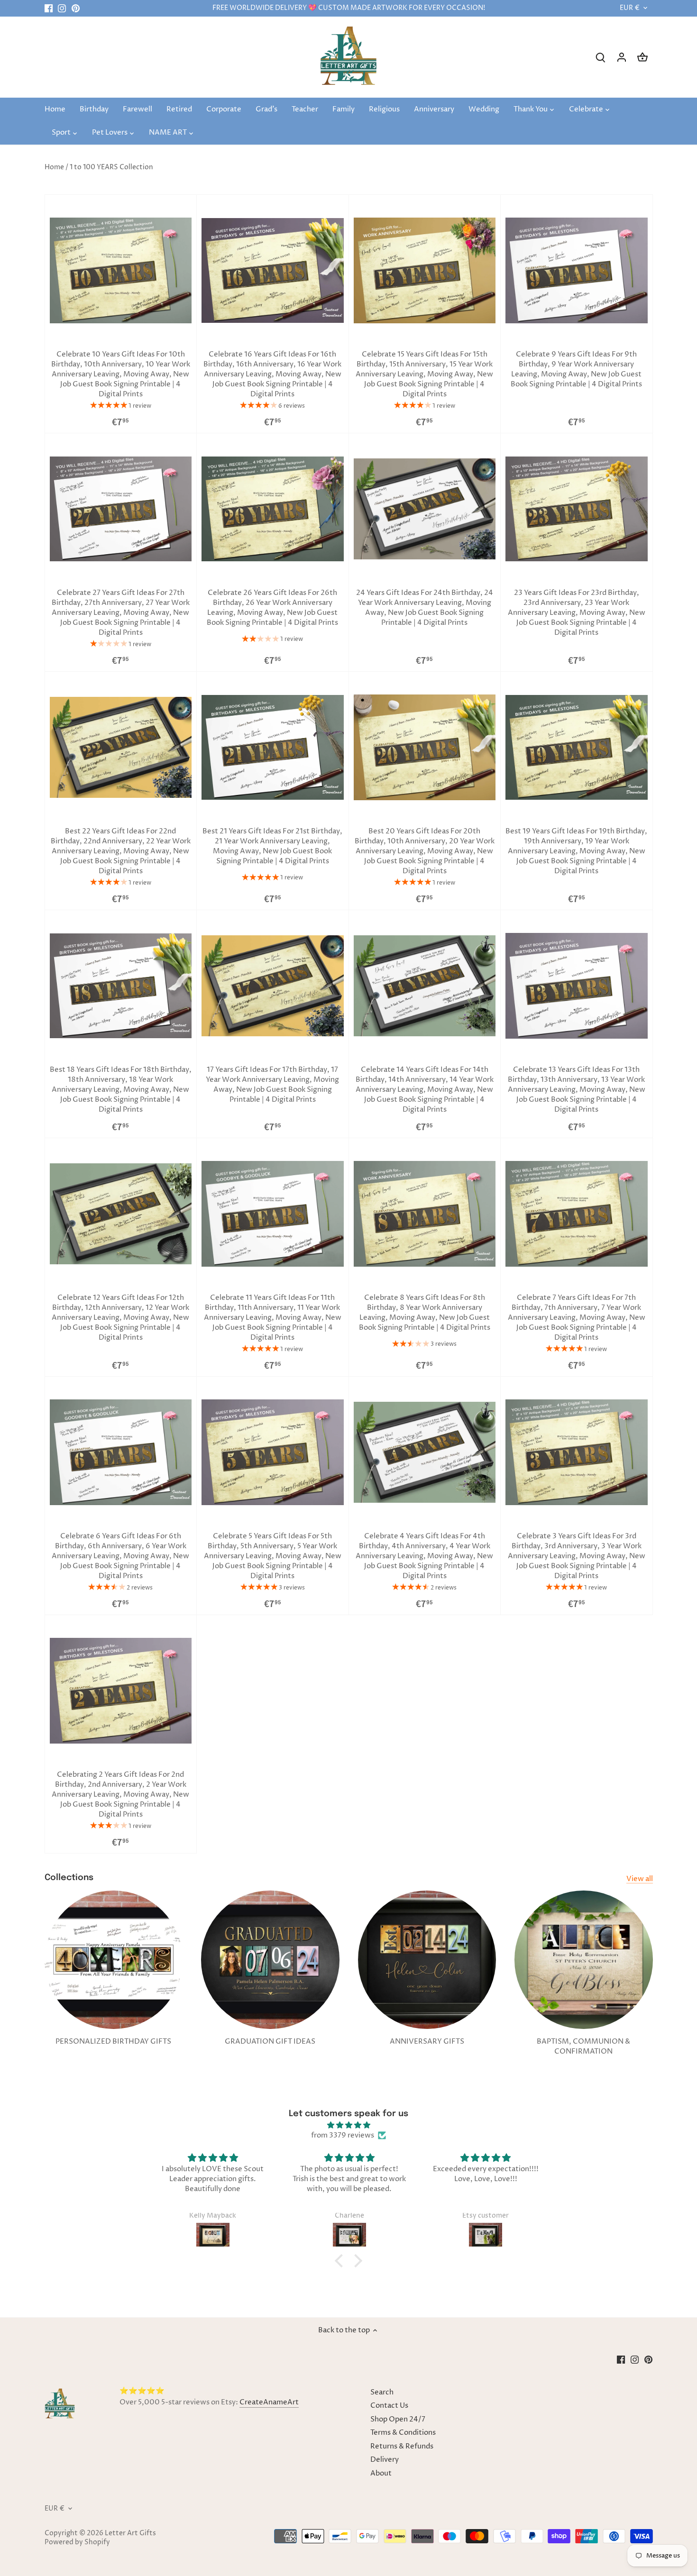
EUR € (630, 8)
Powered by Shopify (77, 2542)
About (381, 2473)
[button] (341, 2261)
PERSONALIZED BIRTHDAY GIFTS (113, 2042)
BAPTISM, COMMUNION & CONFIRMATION (583, 2046)
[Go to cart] (642, 57)
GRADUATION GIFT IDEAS (270, 2042)
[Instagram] (62, 8)
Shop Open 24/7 (398, 2419)
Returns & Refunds (402, 2446)
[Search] (601, 57)
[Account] (622, 57)
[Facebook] (49, 8)
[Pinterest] (76, 8)
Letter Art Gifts (130, 2533)
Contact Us (389, 2406)
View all (640, 1879)
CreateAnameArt (269, 2402)
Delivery (385, 2460)
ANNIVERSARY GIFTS (427, 2042)
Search (382, 2392)
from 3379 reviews (343, 2135)
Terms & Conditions (403, 2433)
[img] (348, 2125)
